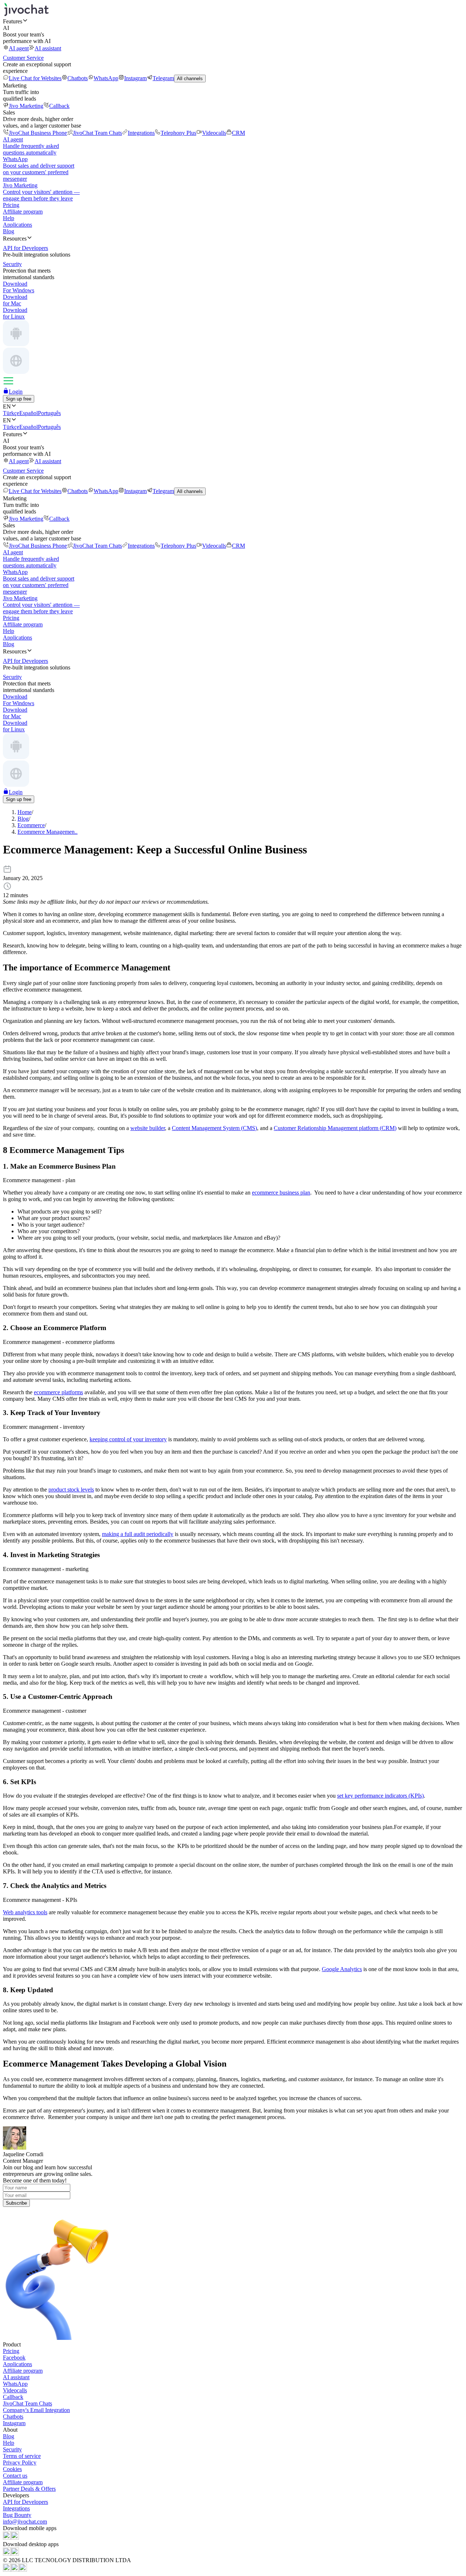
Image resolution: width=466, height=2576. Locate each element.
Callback (59, 106)
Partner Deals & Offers (29, 2489)
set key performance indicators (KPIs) (380, 1796)
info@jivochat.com (25, 2522)
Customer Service (23, 58)
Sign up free (19, 399)
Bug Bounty (17, 2515)
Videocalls (214, 133)
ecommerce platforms (58, 1392)
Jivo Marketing (26, 106)
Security (12, 2449)
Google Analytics (342, 1969)
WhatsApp (106, 78)
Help (9, 218)
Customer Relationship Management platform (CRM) (335, 1128)
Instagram (135, 78)
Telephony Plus (178, 133)
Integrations (141, 133)
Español (29, 413)
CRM (238, 133)
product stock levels (71, 1490)
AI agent (19, 48)
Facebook (14, 2358)
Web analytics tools (25, 1912)
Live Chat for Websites (35, 78)
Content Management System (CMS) (214, 1128)
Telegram (163, 78)
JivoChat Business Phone (38, 133)
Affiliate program (23, 212)
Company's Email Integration (36, 2410)
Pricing (11, 205)
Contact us (15, 2476)
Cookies (12, 2469)
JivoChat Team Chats (97, 133)
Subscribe (16, 2203)
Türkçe (11, 413)
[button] (233, 21)
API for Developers (25, 2502)
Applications (17, 225)
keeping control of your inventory (128, 1439)
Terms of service (22, 2456)
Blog (9, 231)
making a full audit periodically (138, 1534)
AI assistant (48, 48)
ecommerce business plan (281, 1193)
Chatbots (78, 78)
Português (49, 413)
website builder (148, 1128)
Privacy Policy (20, 2462)
